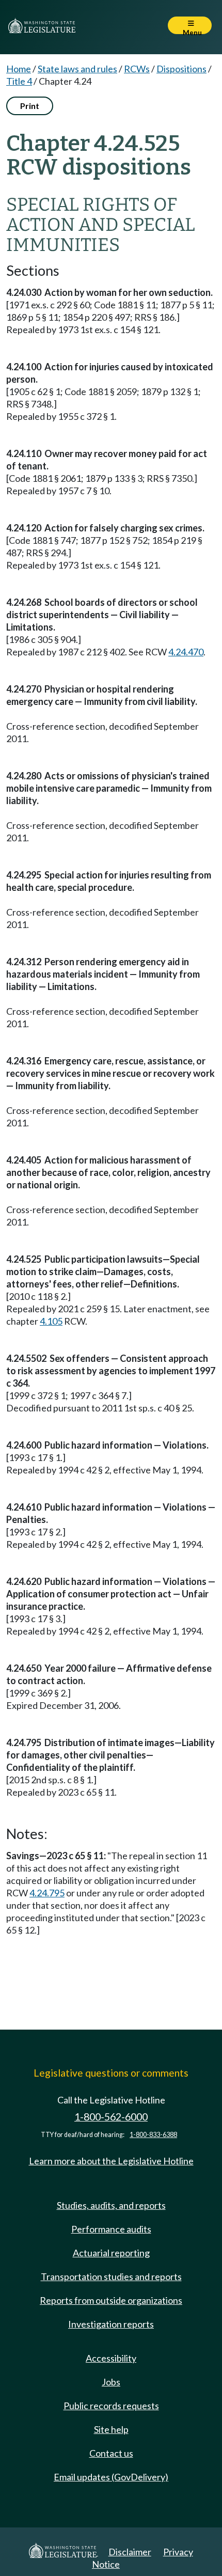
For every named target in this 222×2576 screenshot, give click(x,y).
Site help (111, 2429)
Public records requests (111, 2406)
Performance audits (111, 2229)
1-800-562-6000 (111, 2117)
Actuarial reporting (111, 2253)
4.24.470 (186, 652)
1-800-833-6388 (153, 2135)
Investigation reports (111, 2324)
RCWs (137, 69)
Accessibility (111, 2358)
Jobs (111, 2382)
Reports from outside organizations (111, 2300)
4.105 (51, 1321)
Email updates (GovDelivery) (111, 2477)
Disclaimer (130, 2552)
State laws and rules (77, 69)
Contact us (111, 2453)
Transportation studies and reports (111, 2276)
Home (19, 69)
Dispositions (181, 69)
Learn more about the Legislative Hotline (111, 2161)
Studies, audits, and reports (111, 2205)
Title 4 (19, 81)
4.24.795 (47, 1893)
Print (30, 106)
